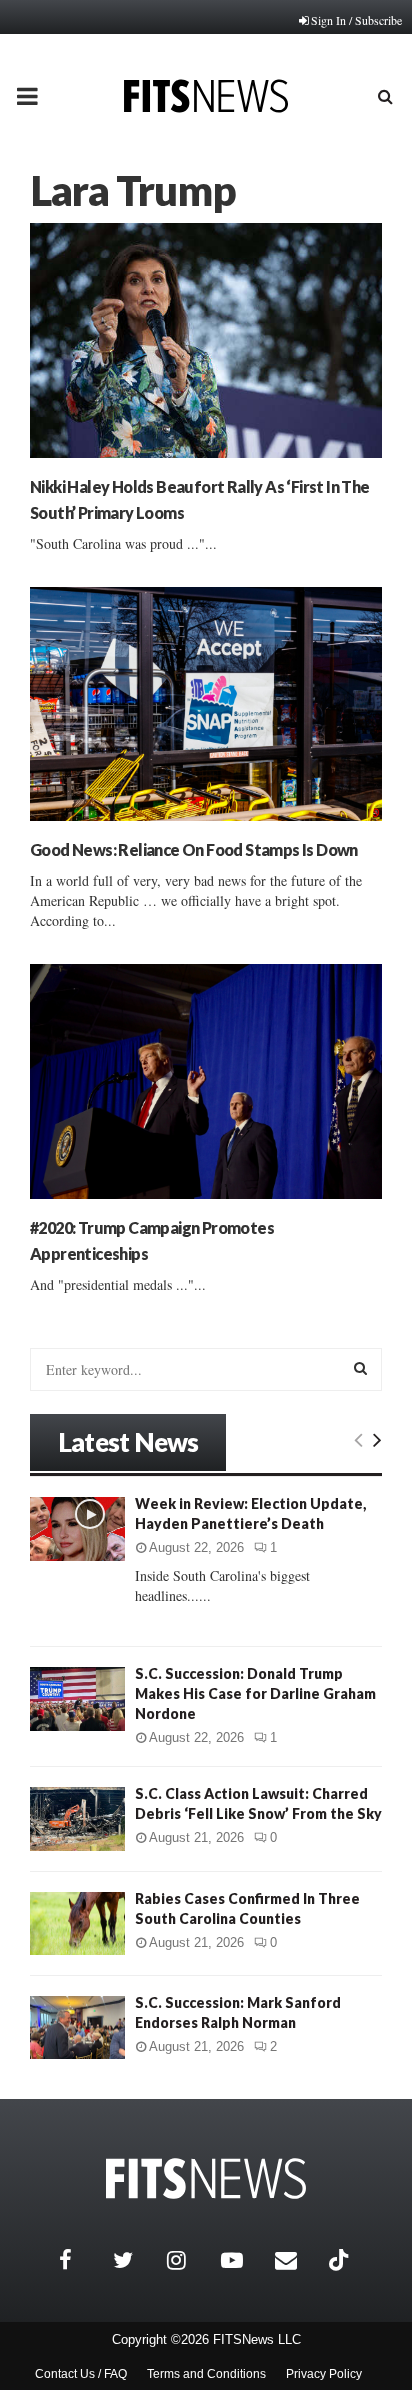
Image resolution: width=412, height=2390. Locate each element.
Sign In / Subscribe (356, 20)
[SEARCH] (360, 1368)
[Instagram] (189, 2260)
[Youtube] (243, 2260)
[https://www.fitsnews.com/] (206, 2178)
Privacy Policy (324, 2374)
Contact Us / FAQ (81, 2374)
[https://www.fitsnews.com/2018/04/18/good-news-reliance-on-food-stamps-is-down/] (206, 704)
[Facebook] (81, 2260)
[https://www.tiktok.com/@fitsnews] (341, 2260)
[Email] (297, 2260)
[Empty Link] (358, 1439)
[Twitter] (135, 2260)
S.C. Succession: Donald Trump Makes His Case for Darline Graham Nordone (255, 1693)
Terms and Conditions (206, 2374)
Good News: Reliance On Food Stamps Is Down (194, 849)
